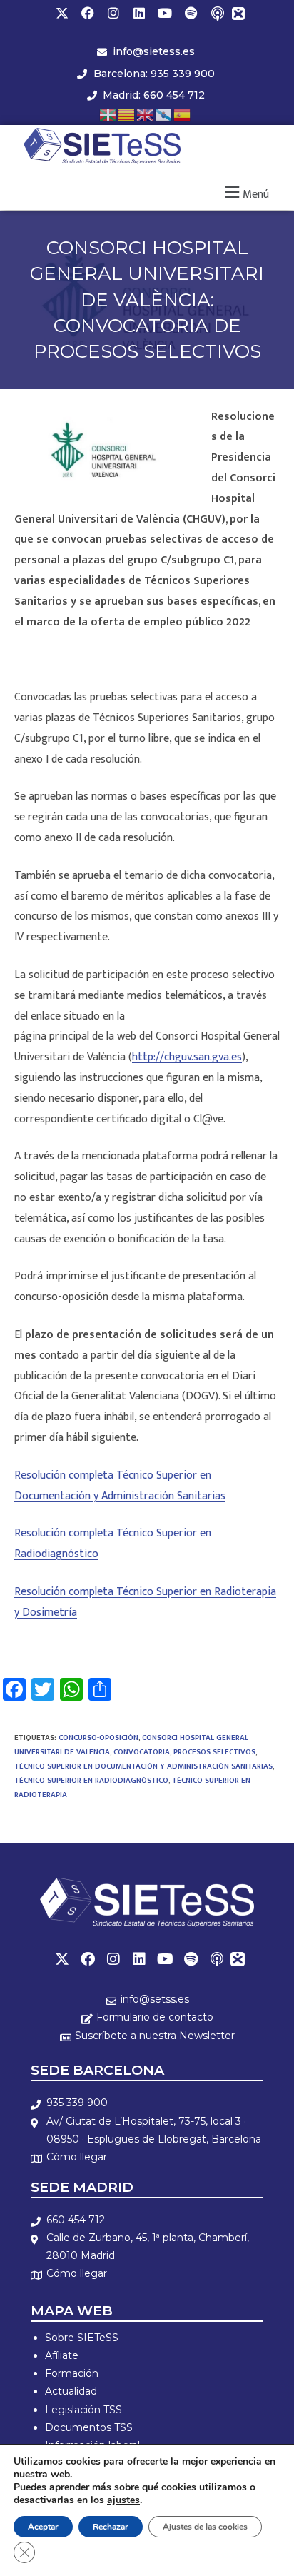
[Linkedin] (139, 13)
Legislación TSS (83, 2410)
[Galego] (164, 114)
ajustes (123, 2500)
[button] (245, 192)
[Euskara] (108, 114)
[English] (146, 114)
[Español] (183, 114)
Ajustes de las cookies (205, 2527)
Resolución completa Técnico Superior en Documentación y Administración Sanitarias (120, 1486)
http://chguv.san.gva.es (187, 1057)
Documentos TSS (89, 2427)
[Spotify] (191, 13)
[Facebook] (88, 13)
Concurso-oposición (98, 1738)
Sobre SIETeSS (82, 2338)
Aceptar (43, 2527)
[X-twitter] (62, 13)
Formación (72, 2373)
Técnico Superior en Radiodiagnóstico (91, 1781)
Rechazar (111, 2527)
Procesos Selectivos (214, 1752)
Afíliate (62, 2355)
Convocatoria (142, 1752)
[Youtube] (165, 13)
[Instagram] (113, 13)
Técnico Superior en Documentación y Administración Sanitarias (143, 1766)
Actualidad (71, 2391)
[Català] (127, 114)
